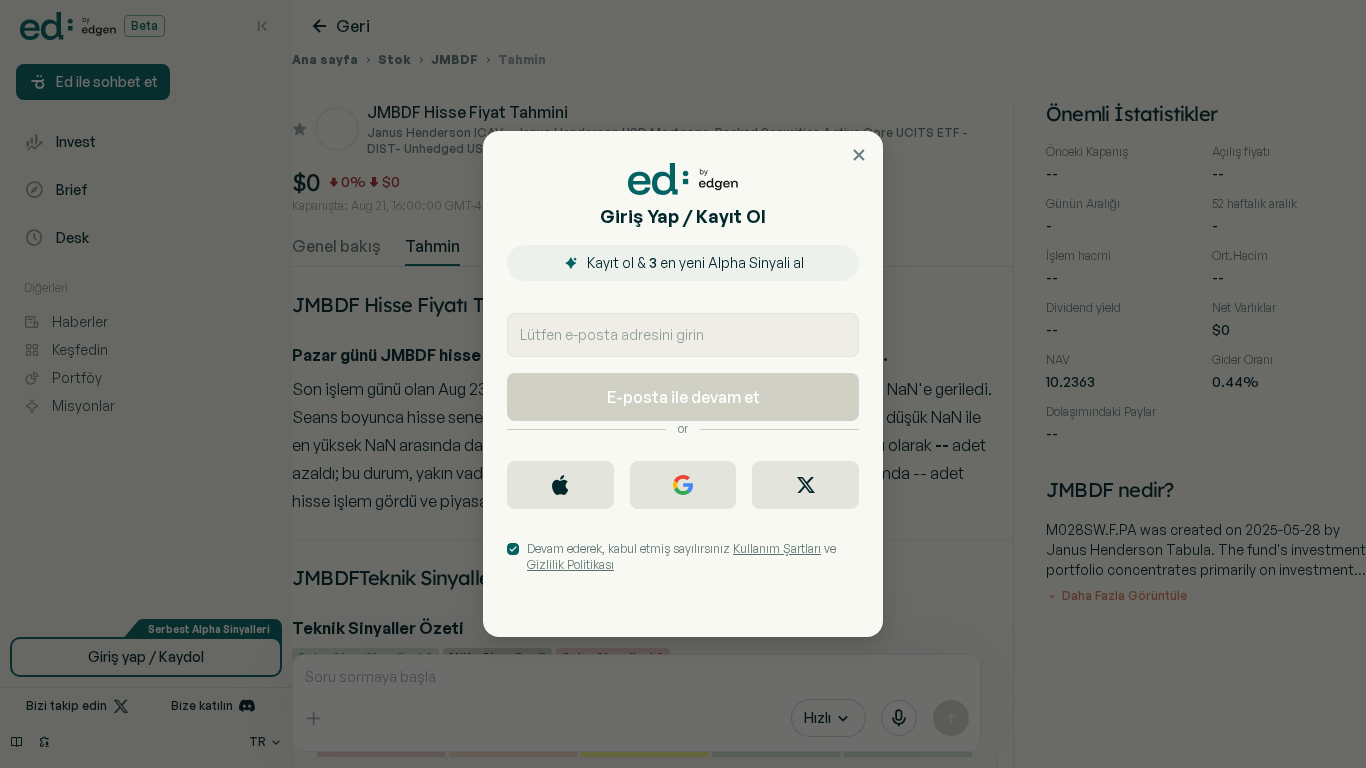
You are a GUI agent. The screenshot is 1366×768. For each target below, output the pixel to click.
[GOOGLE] (683, 485)
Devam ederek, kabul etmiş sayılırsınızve (681, 556)
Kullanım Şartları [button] (777, 548)
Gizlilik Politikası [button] (570, 564)
